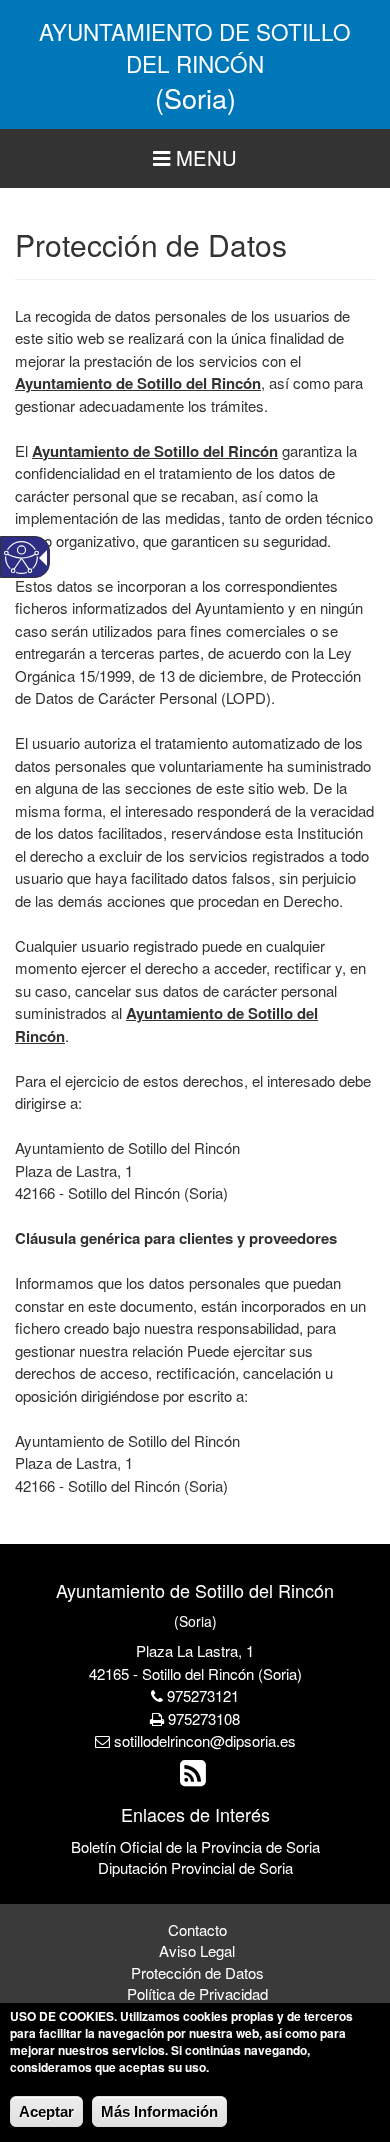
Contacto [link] (197, 1929)
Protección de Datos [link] (197, 1972)
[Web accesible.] (21, 557)
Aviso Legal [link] (197, 1950)
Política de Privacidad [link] (197, 1993)
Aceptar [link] (46, 2111)
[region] (195, 158)
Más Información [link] (159, 2111)
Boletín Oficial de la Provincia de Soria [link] (195, 1846)
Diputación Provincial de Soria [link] (195, 1867)
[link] (195, 1777)
